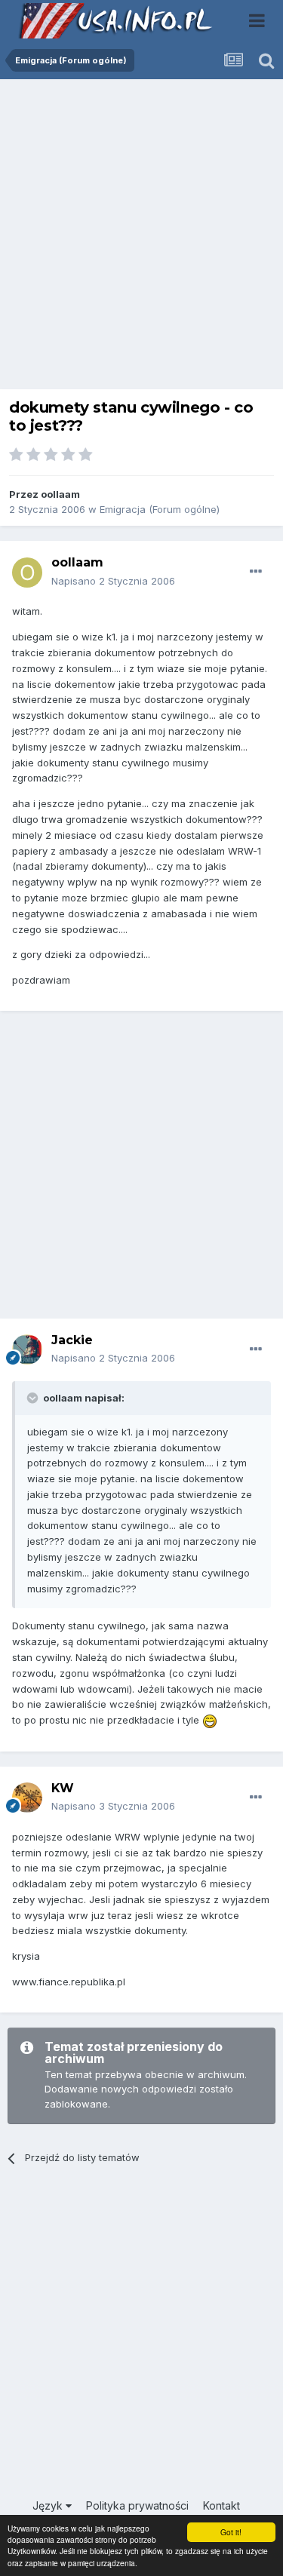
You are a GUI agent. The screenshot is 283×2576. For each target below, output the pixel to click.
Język (49, 2505)
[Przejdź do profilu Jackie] (27, 1349)
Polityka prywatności (137, 2505)
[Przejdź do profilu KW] (27, 1798)
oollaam (60, 494)
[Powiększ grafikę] (210, 1720)
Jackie (72, 1340)
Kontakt (221, 2505)
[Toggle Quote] (34, 1398)
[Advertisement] (141, 238)
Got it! (231, 2532)
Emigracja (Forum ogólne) (160, 509)
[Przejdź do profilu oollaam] (27, 573)
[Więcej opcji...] (256, 572)
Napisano (113, 581)
